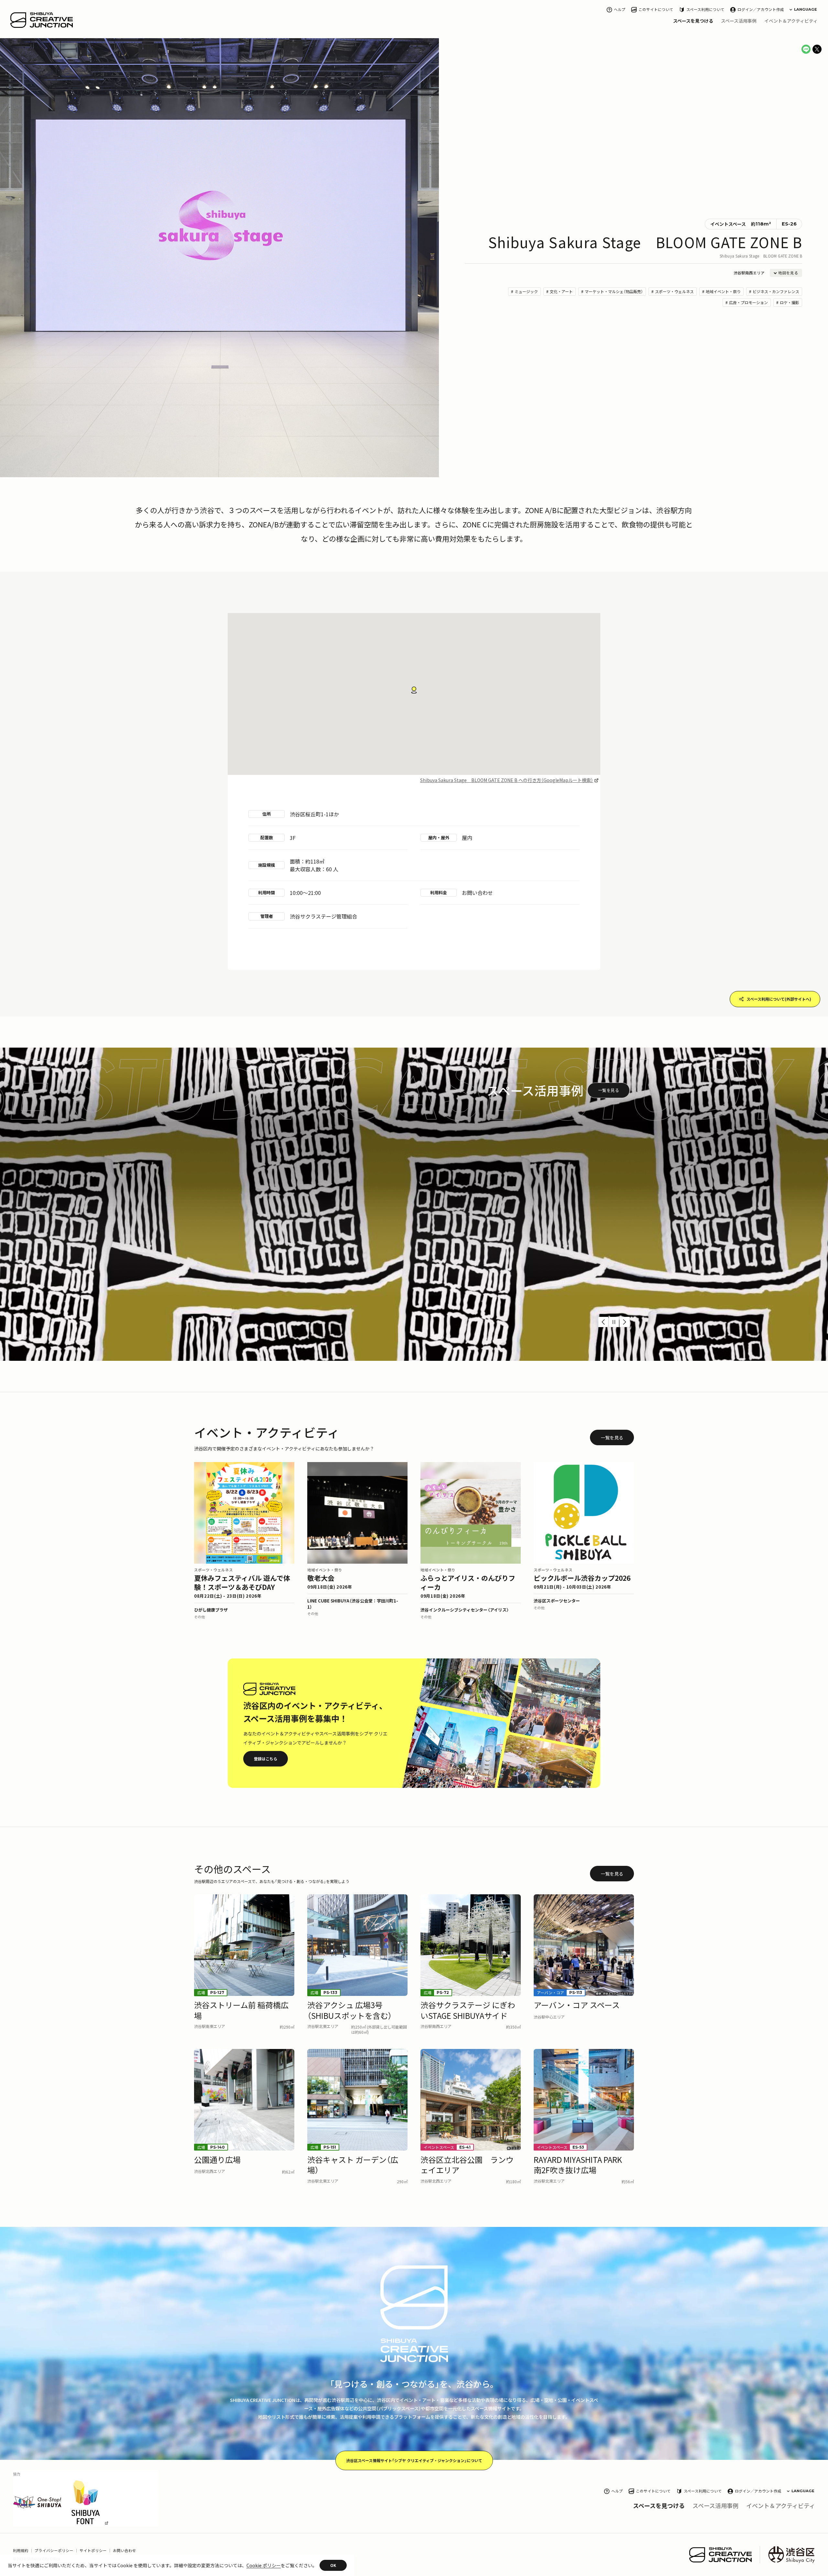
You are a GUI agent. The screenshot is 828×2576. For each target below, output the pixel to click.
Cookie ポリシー (264, 2565)
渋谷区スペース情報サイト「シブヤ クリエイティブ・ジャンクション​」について (414, 2460)
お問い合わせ (125, 2551)
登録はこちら (266, 1759)
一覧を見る (609, 1090)
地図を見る (788, 273)
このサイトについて (656, 10)
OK (333, 2565)
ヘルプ (620, 10)
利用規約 (21, 2551)
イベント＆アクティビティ (791, 21)
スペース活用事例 (739, 21)
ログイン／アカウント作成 (761, 10)
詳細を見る (593, 1278)
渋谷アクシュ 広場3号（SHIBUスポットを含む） (495, 1237)
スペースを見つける (693, 21)
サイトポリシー (93, 2551)
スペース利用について (705, 10)
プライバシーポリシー (54, 2551)
